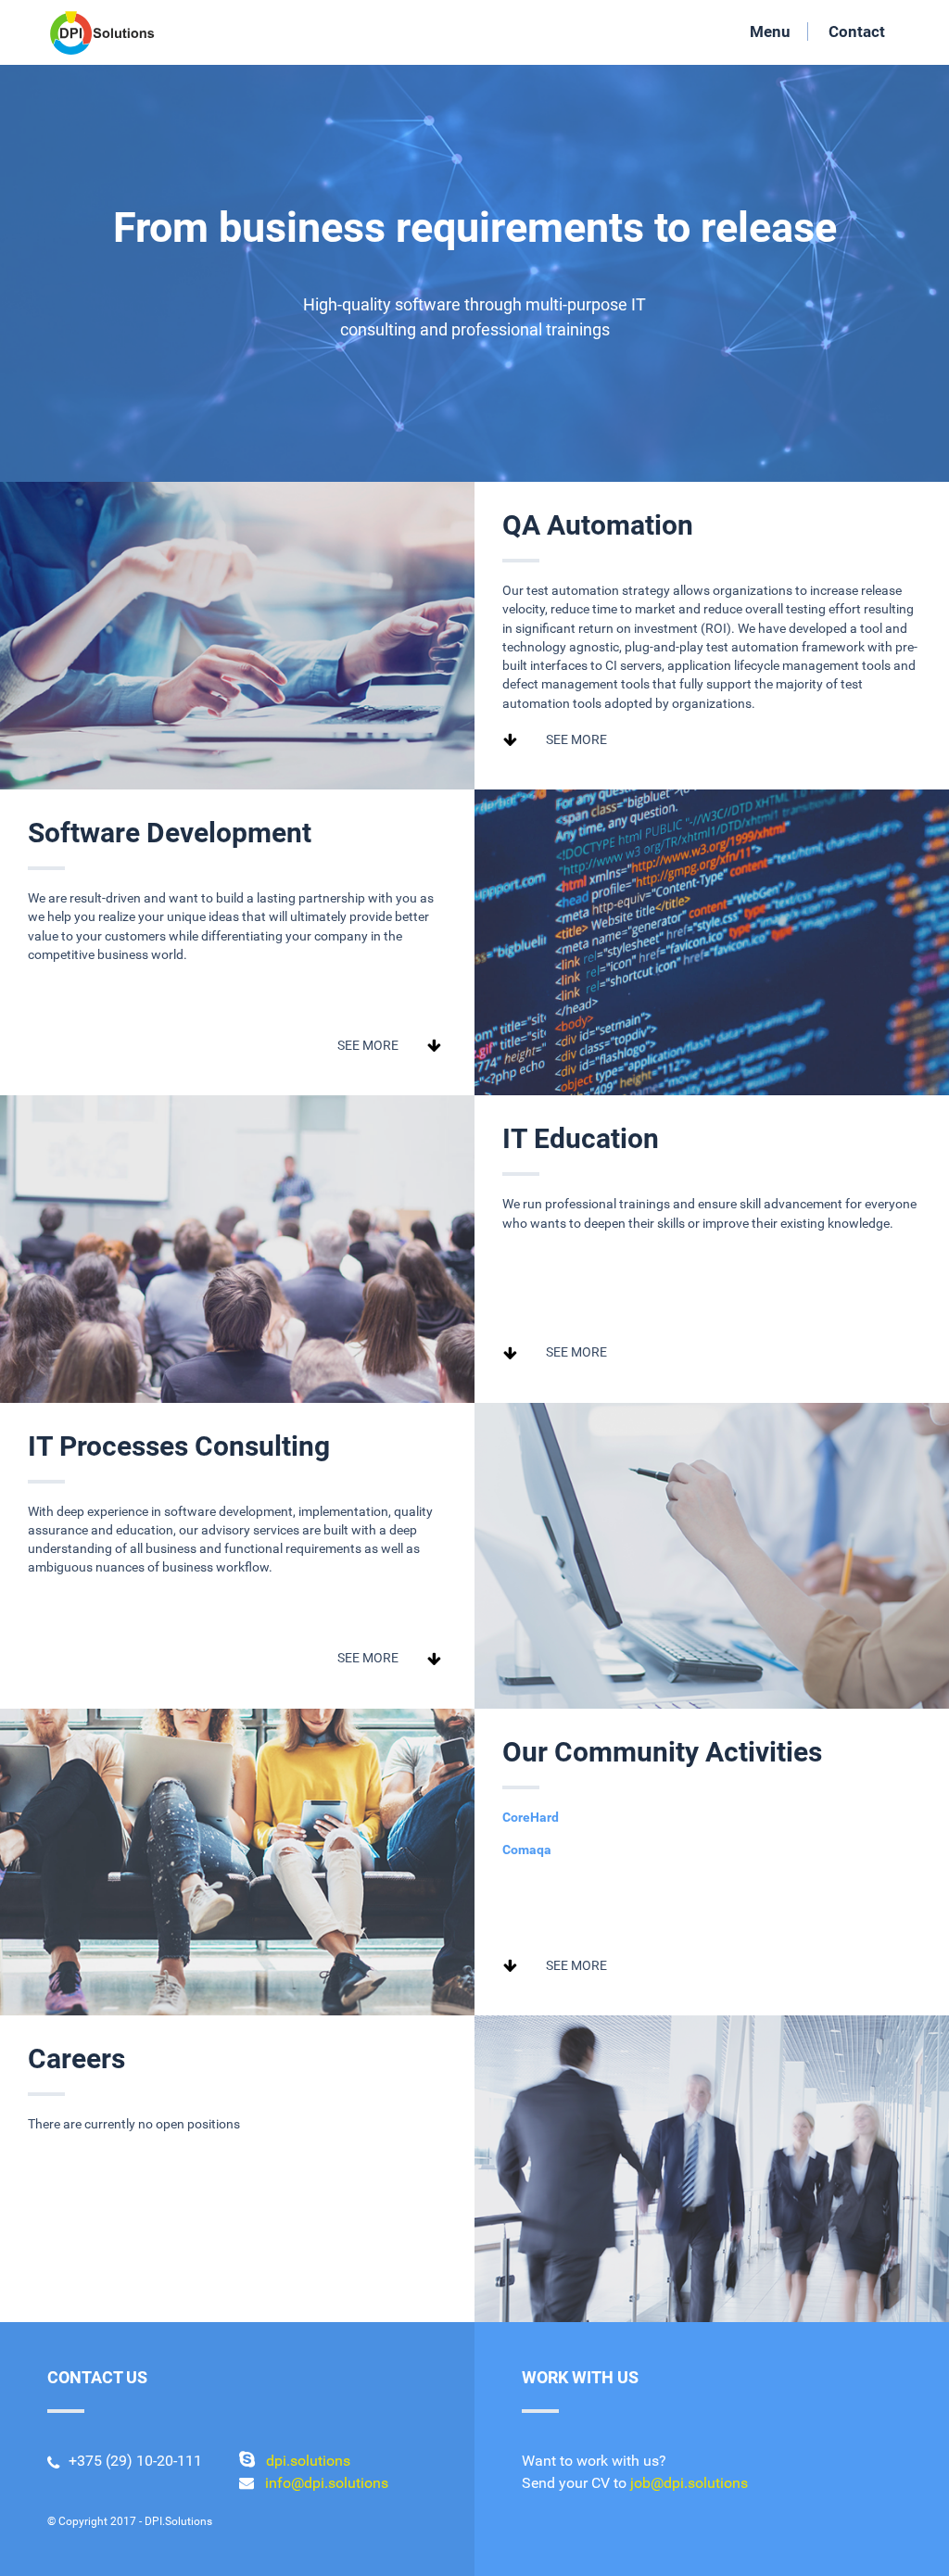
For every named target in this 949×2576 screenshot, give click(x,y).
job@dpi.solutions (689, 2483)
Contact (857, 32)
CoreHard (531, 1817)
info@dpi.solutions (327, 2483)
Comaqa (527, 1850)
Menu (770, 32)
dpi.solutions (308, 2461)
